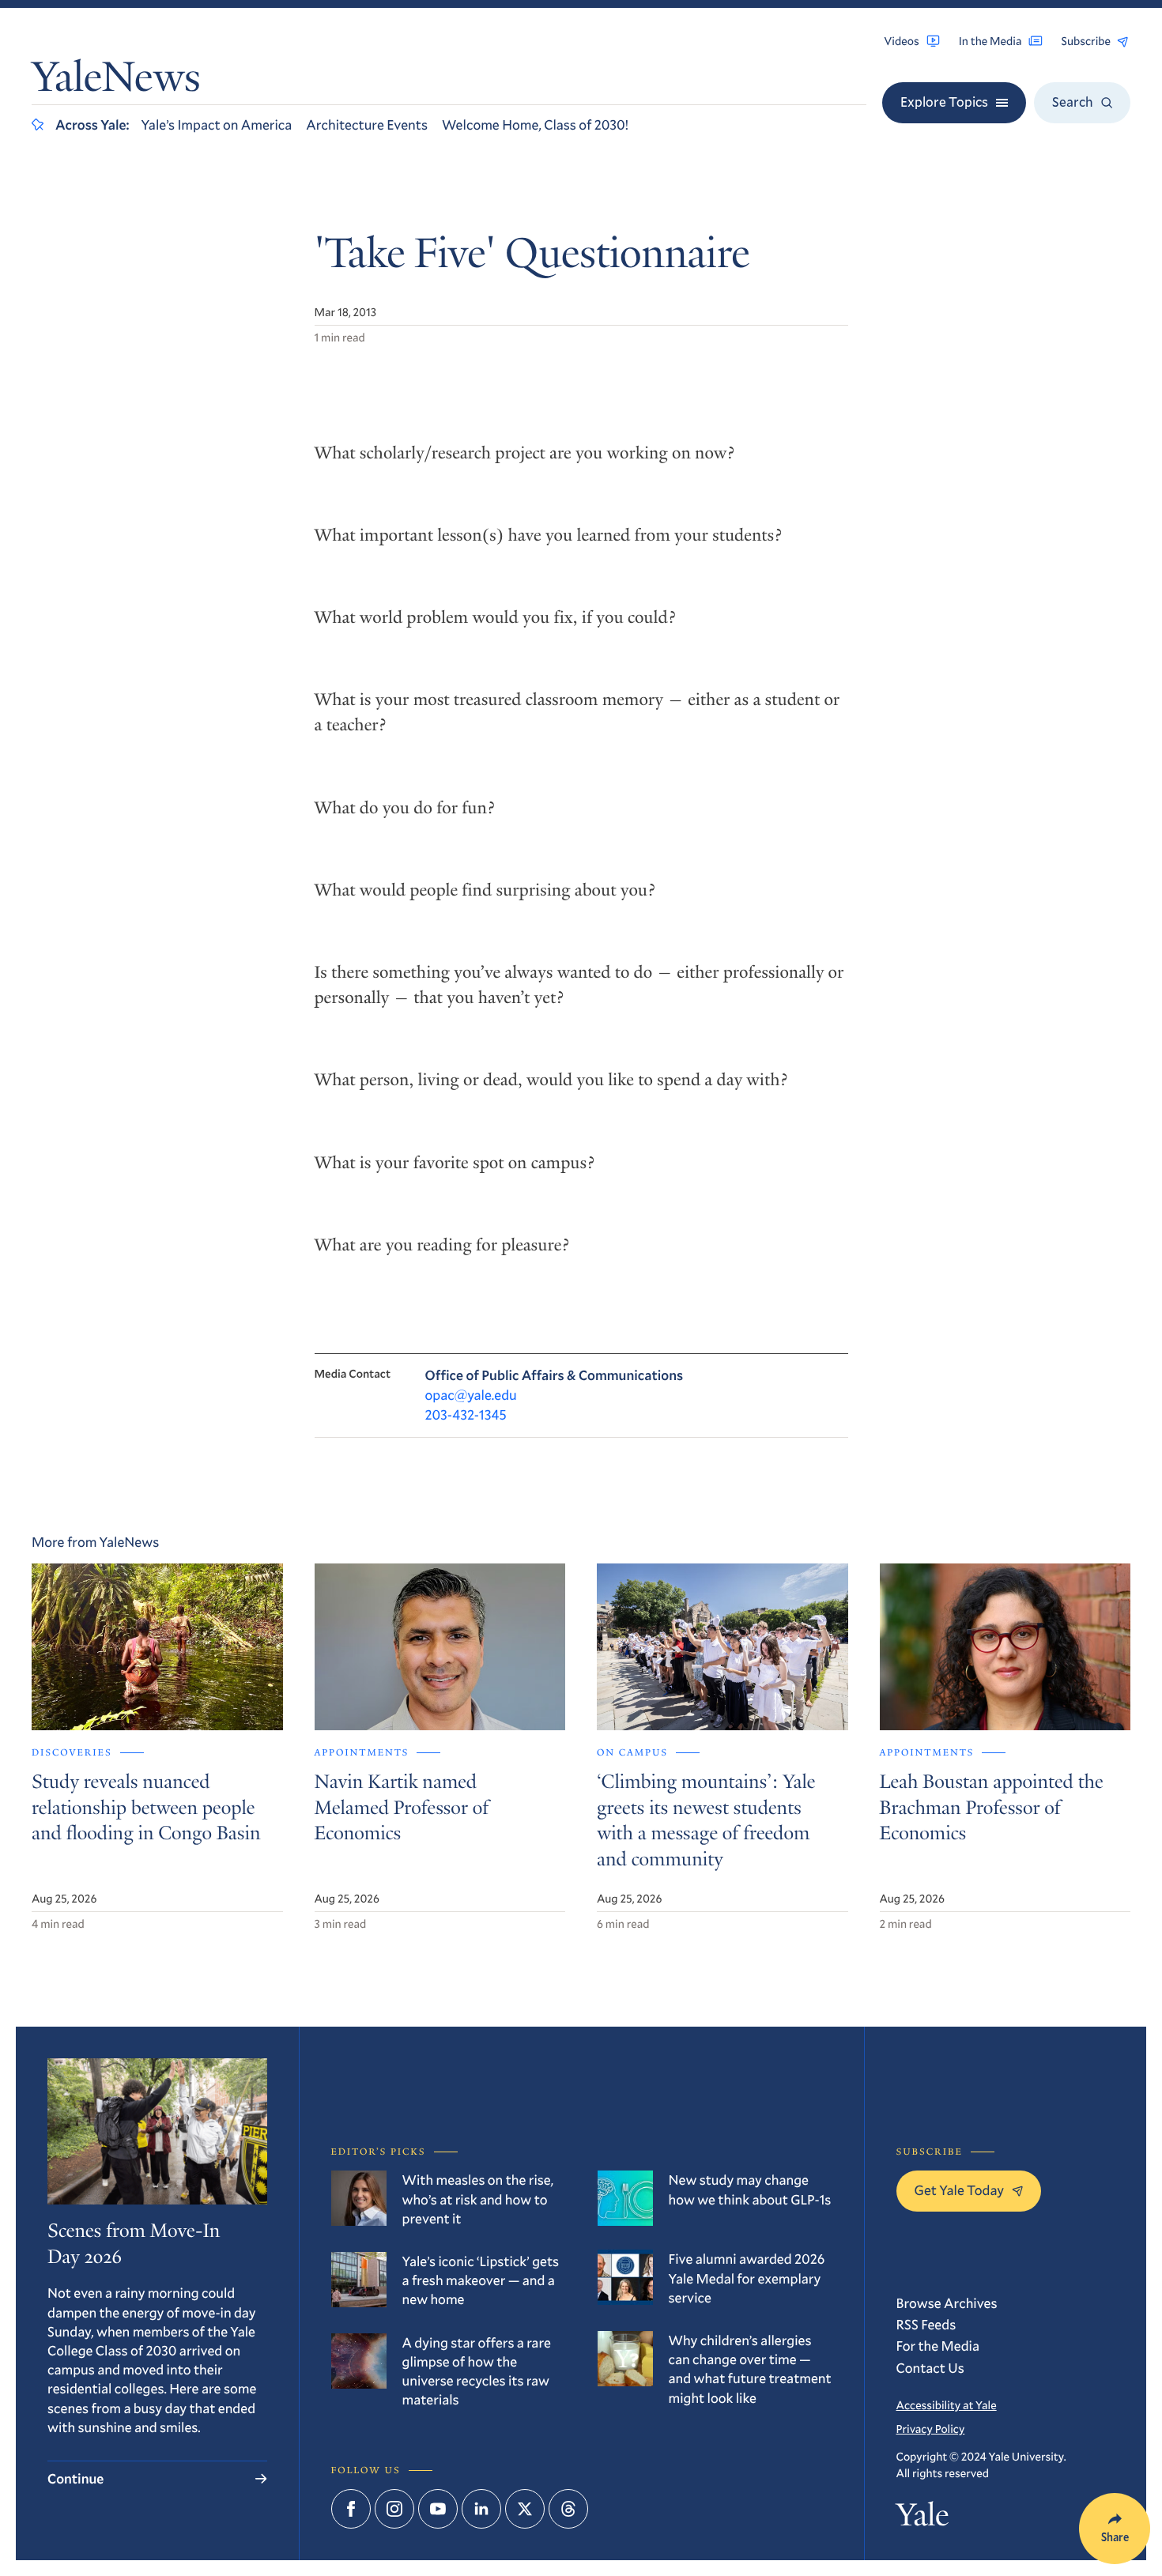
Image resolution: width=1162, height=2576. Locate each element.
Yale (923, 2518)
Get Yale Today (960, 2190)
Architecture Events (367, 124)
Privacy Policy (931, 2429)
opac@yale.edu (471, 1395)
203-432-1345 (466, 1414)
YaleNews (116, 81)
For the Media (938, 2346)
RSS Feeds (926, 2324)
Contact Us (930, 2368)
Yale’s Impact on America (216, 124)
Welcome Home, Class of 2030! (535, 124)
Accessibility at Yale (947, 2405)
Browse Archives (947, 2303)
